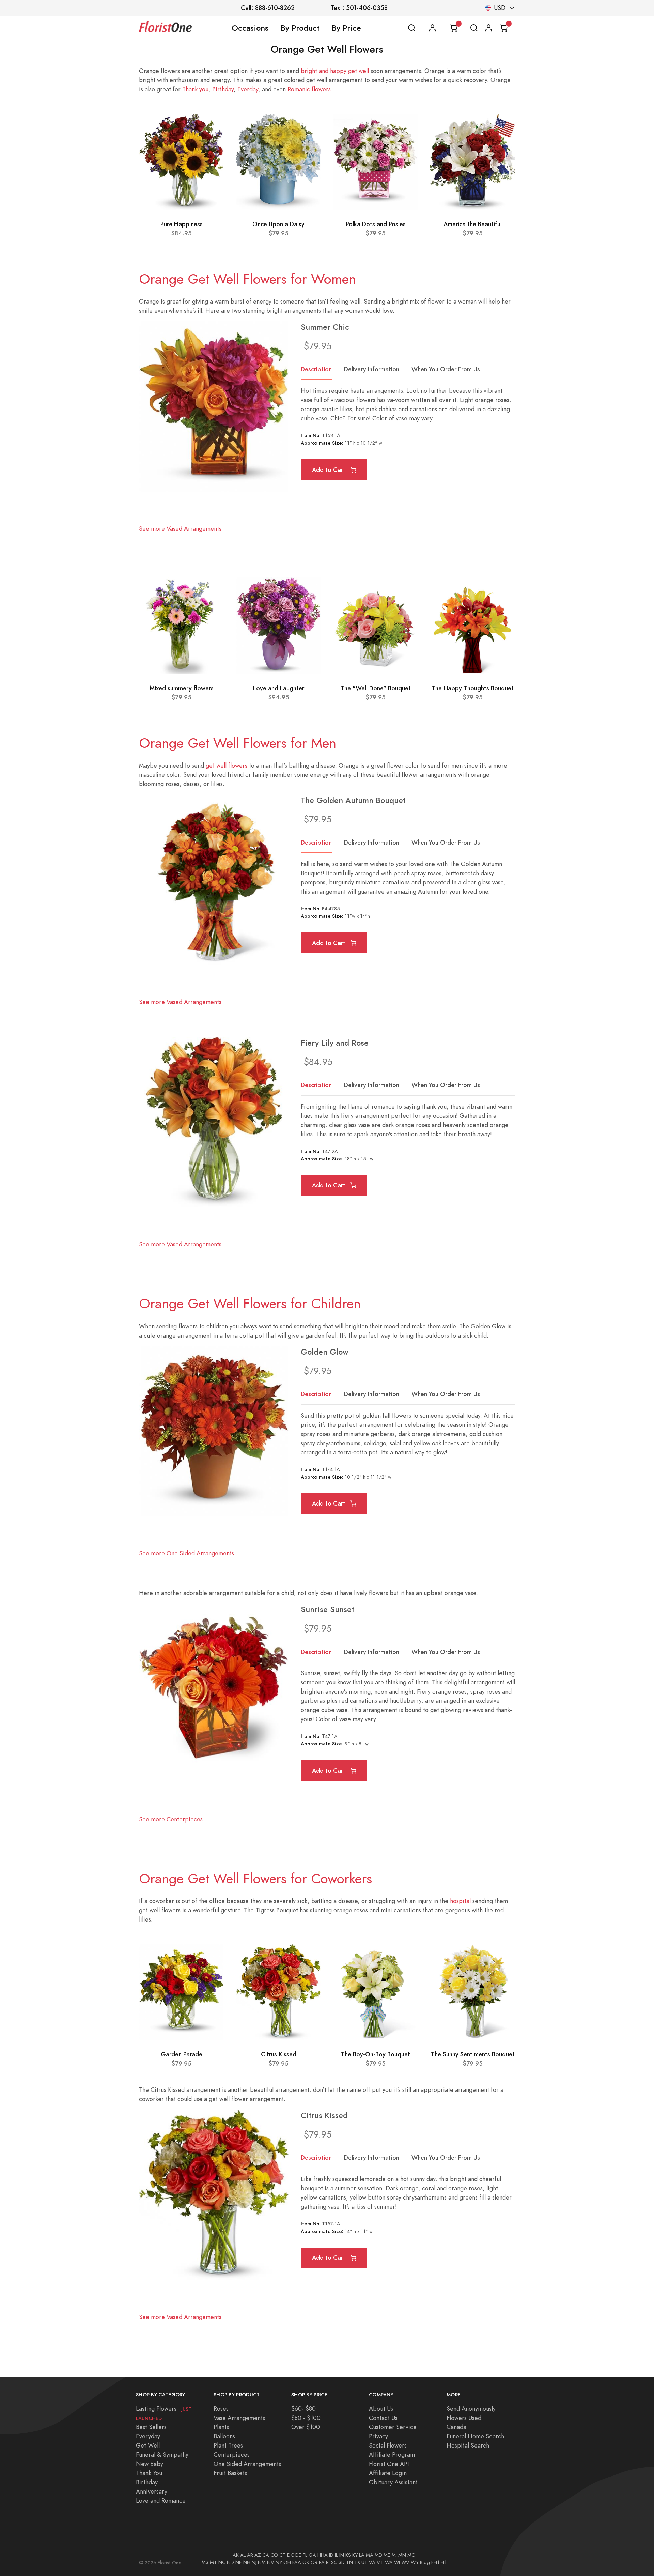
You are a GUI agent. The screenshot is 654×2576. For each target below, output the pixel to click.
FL (305, 2555)
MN (402, 2555)
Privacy (378, 2436)
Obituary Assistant (393, 2482)
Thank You (149, 2473)
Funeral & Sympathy (162, 2455)
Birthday (223, 89)
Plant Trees (228, 2445)
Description (316, 369)
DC (291, 2555)
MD (378, 2555)
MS (205, 2562)
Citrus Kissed (279, 2054)
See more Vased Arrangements (180, 529)
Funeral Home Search (475, 2436)
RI (328, 2562)
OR (314, 2562)
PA (322, 2562)
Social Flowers (388, 2445)
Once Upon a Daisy (278, 224)
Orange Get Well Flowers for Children (250, 1304)
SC (334, 2562)
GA (312, 2555)
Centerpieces (232, 2455)
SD (342, 2562)
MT (213, 2562)
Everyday (148, 2436)
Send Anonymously (471, 2409)
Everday (248, 89)
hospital (460, 1901)
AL (243, 2555)
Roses (221, 2409)
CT (283, 2555)
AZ (258, 2555)
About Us (381, 2409)
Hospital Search (468, 2445)
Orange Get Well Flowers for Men (238, 743)
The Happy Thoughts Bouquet (473, 688)
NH (247, 2562)
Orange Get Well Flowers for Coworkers (255, 1879)
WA (389, 2562)
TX (357, 2562)
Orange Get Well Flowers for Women (247, 279)
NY (279, 2562)
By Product (300, 28)
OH (287, 2562)
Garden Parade (182, 2054)
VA (372, 2562)
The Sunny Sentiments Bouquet (473, 2054)
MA (370, 2555)
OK (306, 2562)
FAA (297, 2562)
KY (355, 2555)
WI (397, 2562)
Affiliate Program (392, 2455)
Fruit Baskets (230, 2473)
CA (266, 2555)
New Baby (150, 2464)
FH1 (435, 2562)
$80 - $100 (306, 2418)
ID (331, 2555)
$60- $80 (303, 2409)
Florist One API (389, 2464)
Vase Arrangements (239, 2418)
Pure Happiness (182, 224)
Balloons (224, 2436)
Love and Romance (161, 2501)
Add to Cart (330, 470)
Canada (456, 2427)
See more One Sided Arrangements (186, 1553)
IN (342, 2555)
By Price (346, 28)
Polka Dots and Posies (376, 224)
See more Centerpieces (171, 1819)
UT (364, 2562)
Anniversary (152, 2491)
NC (222, 2562)
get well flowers (227, 765)
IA (325, 2555)
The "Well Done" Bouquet (376, 688)
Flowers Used (464, 2418)
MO (411, 2555)
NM (262, 2562)
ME (387, 2555)
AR (250, 2555)
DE (298, 2555)
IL (336, 2555)
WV (405, 2562)
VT (380, 2562)
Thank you (195, 89)
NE (239, 2562)
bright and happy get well (335, 71)
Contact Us (383, 2418)
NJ (254, 2562)
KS (348, 2555)
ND (230, 2562)
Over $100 (306, 2427)
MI (394, 2555)
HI (320, 2555)
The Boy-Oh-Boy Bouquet (376, 2054)
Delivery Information (372, 369)
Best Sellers (151, 2427)
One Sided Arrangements (247, 2464)
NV (271, 2562)
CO (274, 2555)
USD (500, 8)
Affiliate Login (388, 2473)
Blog (425, 2562)
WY (415, 2562)
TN (349, 2562)
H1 (444, 2562)
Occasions (250, 28)
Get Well (148, 2445)
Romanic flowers (309, 89)
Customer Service (393, 2427)
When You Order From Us (446, 369)
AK (236, 2555)
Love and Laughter (279, 688)
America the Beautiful (473, 224)
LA (362, 2555)
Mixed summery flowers (182, 688)
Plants (221, 2427)
